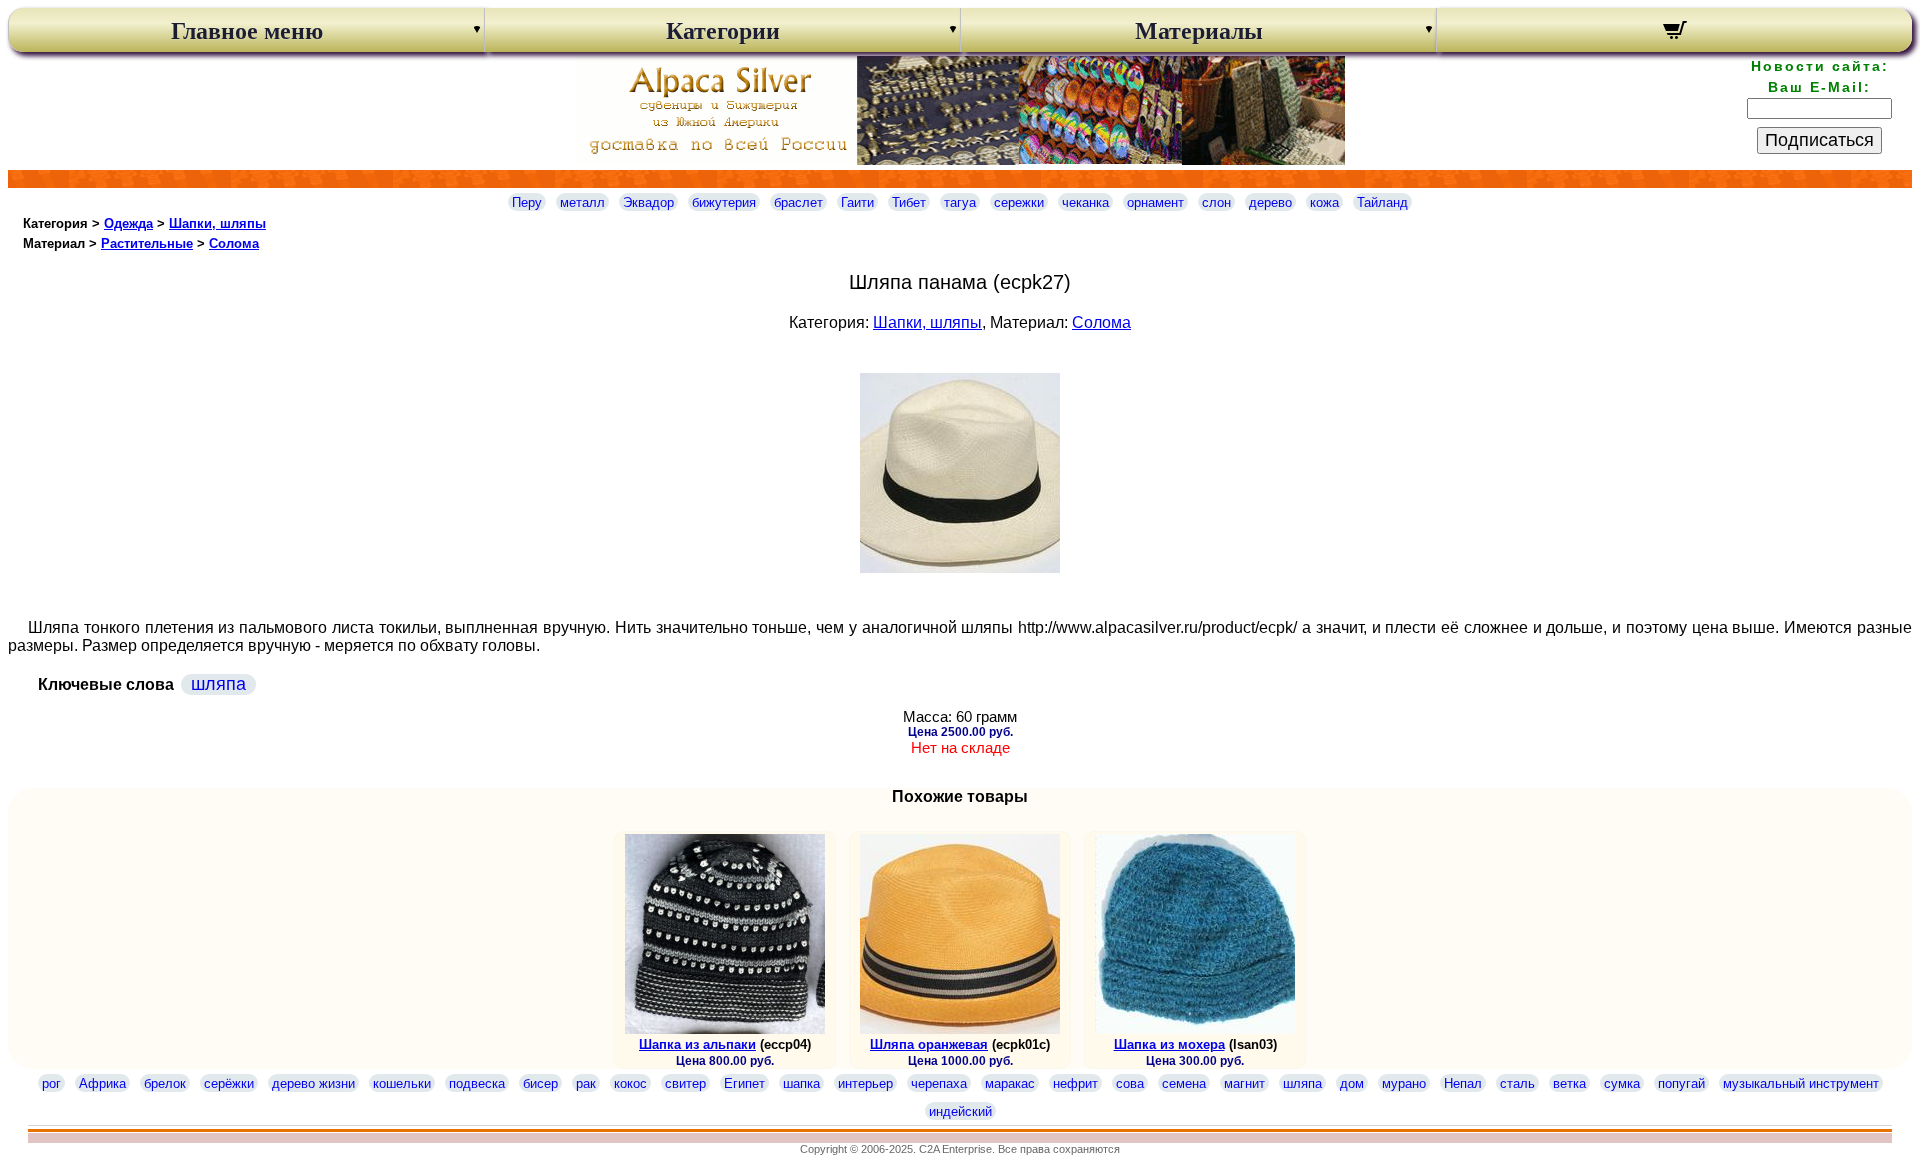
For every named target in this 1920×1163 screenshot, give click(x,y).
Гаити (857, 202)
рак (586, 1083)
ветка (1569, 1083)
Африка (102, 1083)
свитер (685, 1083)
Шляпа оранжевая (929, 1044)
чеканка (1085, 202)
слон (1216, 202)
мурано (1404, 1083)
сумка (1622, 1083)
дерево (1270, 202)
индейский (960, 1111)
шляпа (218, 684)
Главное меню (247, 31)
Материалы (1199, 31)
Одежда (128, 223)
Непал (1463, 1083)
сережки (1019, 202)
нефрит (1075, 1083)
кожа (1324, 202)
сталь (1517, 1083)
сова (1130, 1083)
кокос (630, 1083)
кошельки (402, 1083)
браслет (798, 202)
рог (51, 1083)
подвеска (477, 1083)
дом (1352, 1083)
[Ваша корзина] (1674, 33)
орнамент (1155, 202)
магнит (1244, 1083)
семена (1184, 1083)
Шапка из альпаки (697, 1044)
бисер (540, 1083)
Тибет (909, 202)
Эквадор (648, 202)
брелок (165, 1083)
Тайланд (1382, 202)
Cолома (234, 243)
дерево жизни (313, 1083)
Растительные (147, 243)
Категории (723, 31)
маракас (1010, 1083)
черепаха (939, 1083)
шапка (801, 1083)
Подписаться (1819, 140)
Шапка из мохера (1169, 1044)
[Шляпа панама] (960, 567)
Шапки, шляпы (217, 223)
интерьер (865, 1083)
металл (582, 202)
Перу (527, 202)
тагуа (960, 202)
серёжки (229, 1083)
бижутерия (724, 202)
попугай (1681, 1083)
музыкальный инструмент (1801, 1083)
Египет (744, 1083)
